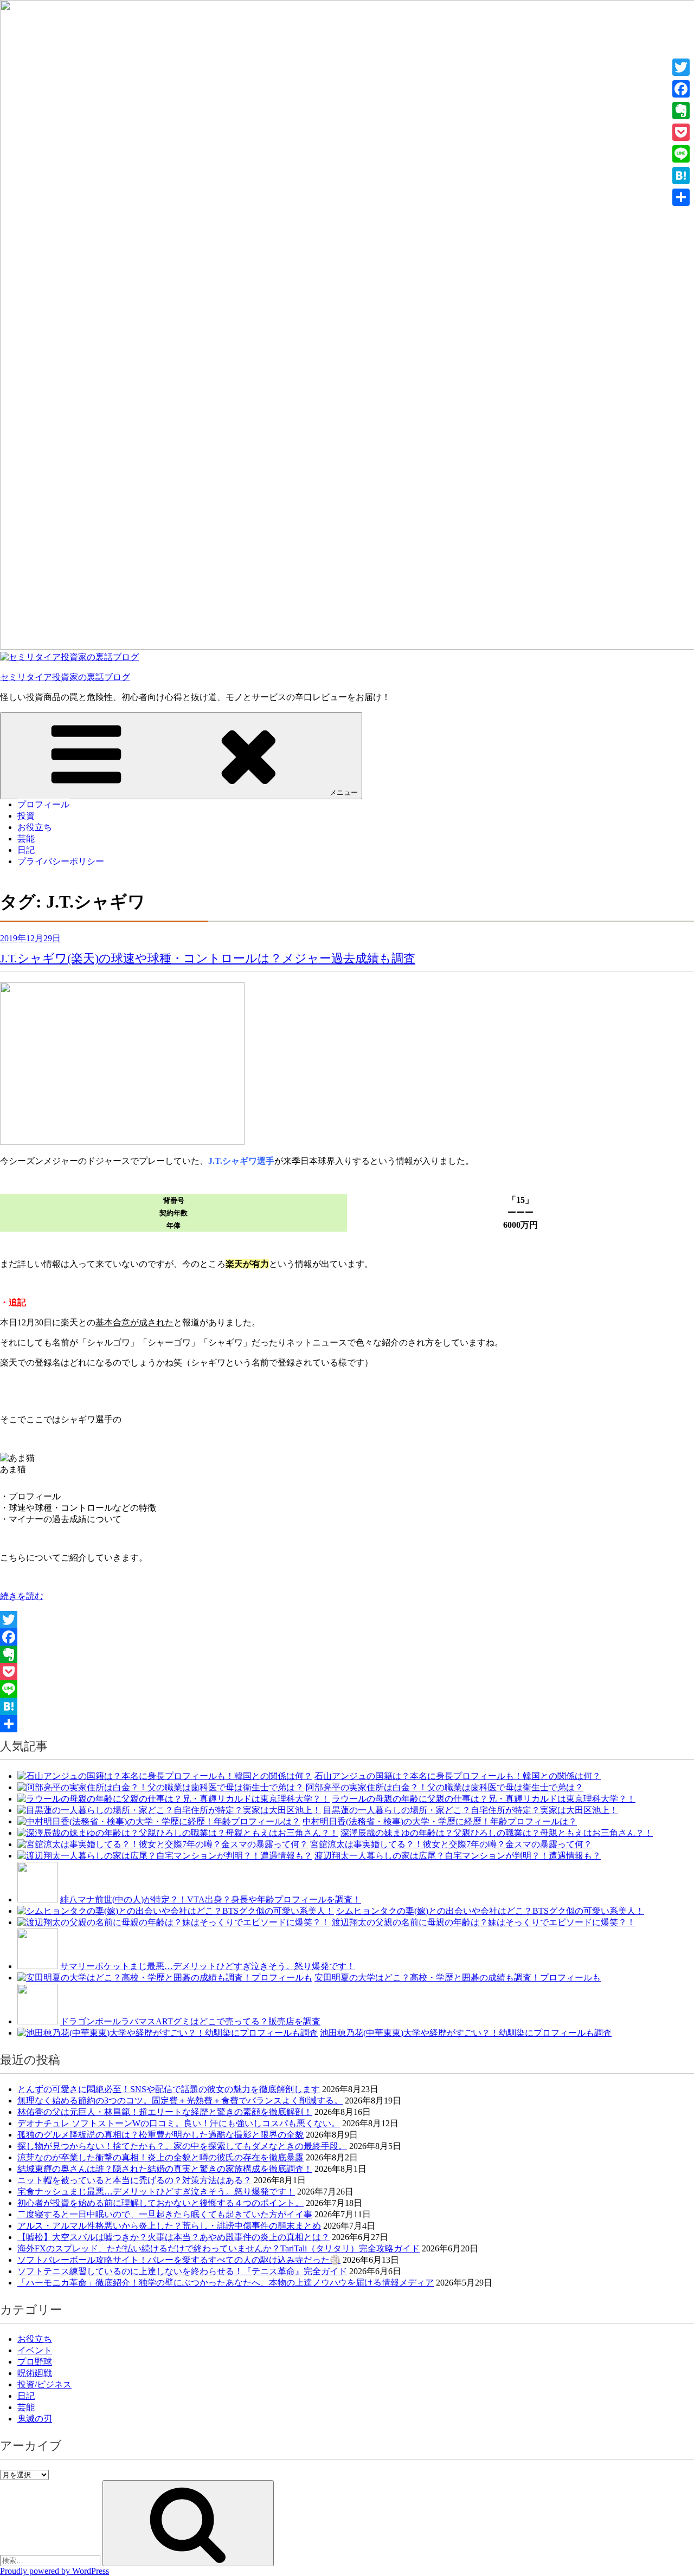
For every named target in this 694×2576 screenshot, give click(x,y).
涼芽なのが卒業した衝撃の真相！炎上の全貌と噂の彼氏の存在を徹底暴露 (160, 2157)
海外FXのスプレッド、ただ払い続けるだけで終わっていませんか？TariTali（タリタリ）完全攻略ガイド (219, 2248)
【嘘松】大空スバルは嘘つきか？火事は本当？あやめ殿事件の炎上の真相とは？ (173, 2237)
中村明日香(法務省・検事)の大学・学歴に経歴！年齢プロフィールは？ (440, 1821)
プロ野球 (35, 2362)
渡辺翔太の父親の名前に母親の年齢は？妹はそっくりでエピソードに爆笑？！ (484, 1922)
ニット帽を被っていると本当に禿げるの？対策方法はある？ (134, 2180)
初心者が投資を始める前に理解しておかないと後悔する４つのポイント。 (160, 2203)
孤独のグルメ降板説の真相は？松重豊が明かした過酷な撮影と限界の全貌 (160, 2135)
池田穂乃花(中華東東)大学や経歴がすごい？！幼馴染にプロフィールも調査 (466, 2033)
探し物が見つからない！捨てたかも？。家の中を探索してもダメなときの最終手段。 (182, 2146)
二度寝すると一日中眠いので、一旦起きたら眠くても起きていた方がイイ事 (165, 2214)
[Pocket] (347, 1672)
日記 (26, 850)
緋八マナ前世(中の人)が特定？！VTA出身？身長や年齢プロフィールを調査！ (211, 1899)
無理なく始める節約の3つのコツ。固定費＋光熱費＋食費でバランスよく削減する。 (180, 2101)
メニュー (344, 792)
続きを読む (22, 1596)
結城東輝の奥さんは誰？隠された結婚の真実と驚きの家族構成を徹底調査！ (165, 2169)
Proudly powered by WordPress (54, 2571)
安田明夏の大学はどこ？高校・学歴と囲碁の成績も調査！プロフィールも (458, 1978)
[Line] (347, 1689)
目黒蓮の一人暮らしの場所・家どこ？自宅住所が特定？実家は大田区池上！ (471, 1810)
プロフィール (43, 804)
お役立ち (35, 827)
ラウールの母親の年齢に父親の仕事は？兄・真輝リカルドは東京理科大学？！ (484, 1799)
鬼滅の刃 (35, 2419)
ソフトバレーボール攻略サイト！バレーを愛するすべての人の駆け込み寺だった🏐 (179, 2260)
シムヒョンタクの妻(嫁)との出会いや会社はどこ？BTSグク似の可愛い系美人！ (490, 1911)
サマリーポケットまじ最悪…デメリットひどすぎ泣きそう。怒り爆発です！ (208, 1966)
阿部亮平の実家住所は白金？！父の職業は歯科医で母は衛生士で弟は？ (445, 1787)
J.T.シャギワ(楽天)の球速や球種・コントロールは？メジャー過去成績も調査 (208, 958)
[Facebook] (347, 1637)
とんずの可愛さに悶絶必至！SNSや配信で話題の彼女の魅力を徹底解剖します (169, 2089)
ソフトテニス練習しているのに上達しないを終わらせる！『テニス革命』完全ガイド (182, 2271)
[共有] (347, 1724)
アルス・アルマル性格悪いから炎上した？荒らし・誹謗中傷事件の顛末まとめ (169, 2226)
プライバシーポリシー (61, 861)
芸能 (26, 839)
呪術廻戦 (35, 2373)
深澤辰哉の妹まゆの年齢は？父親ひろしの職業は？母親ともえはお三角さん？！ (497, 1833)
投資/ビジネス (44, 2384)
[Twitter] (347, 1620)
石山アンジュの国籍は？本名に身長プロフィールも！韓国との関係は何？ (458, 1776)
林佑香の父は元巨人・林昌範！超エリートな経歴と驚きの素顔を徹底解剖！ (165, 2112)
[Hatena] (347, 1706)
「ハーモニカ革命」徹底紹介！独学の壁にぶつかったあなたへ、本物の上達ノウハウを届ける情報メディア (226, 2283)
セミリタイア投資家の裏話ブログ (65, 677)
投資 (26, 816)
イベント (35, 2350)
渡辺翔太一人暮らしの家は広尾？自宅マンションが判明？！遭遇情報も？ (458, 1856)
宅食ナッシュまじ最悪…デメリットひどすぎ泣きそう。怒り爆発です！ (156, 2192)
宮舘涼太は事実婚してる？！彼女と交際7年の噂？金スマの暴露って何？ (451, 1844)
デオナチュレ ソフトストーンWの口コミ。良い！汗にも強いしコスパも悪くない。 (179, 2123)
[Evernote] (347, 1654)
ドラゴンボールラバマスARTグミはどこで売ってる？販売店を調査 (190, 2021)
